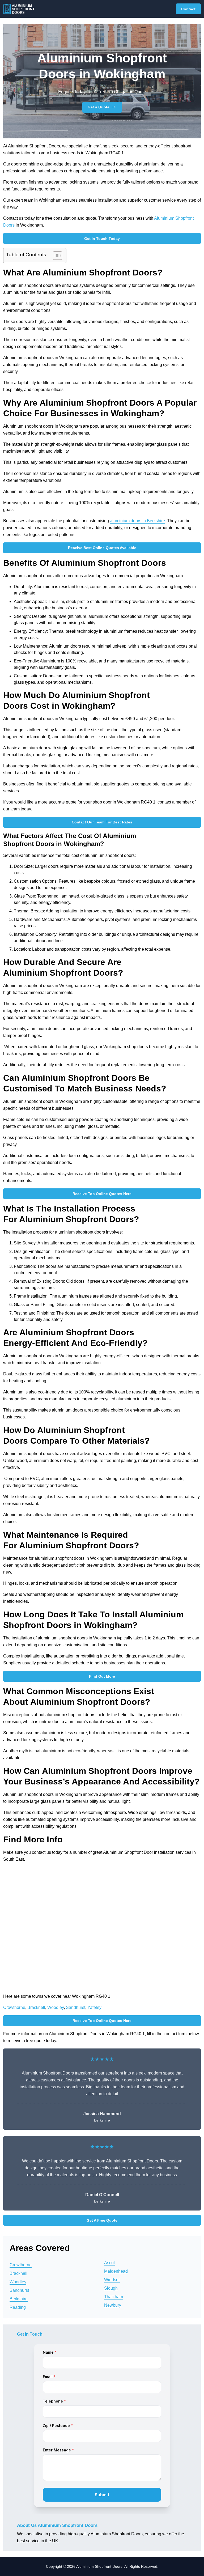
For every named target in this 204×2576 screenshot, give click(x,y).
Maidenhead (116, 2271)
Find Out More (102, 1676)
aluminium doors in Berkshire (137, 521)
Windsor (112, 2280)
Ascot (109, 2263)
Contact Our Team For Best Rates (102, 822)
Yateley (94, 2007)
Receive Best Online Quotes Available (102, 548)
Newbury (113, 2305)
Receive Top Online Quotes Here (102, 1194)
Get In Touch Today (102, 239)
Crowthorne (14, 2007)
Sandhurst (76, 2007)
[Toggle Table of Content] (55, 256)
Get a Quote (99, 107)
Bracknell (36, 2007)
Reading (18, 2307)
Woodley (56, 2007)
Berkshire (19, 2299)
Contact (188, 9)
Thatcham (114, 2297)
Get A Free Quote (102, 2220)
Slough (111, 2288)
